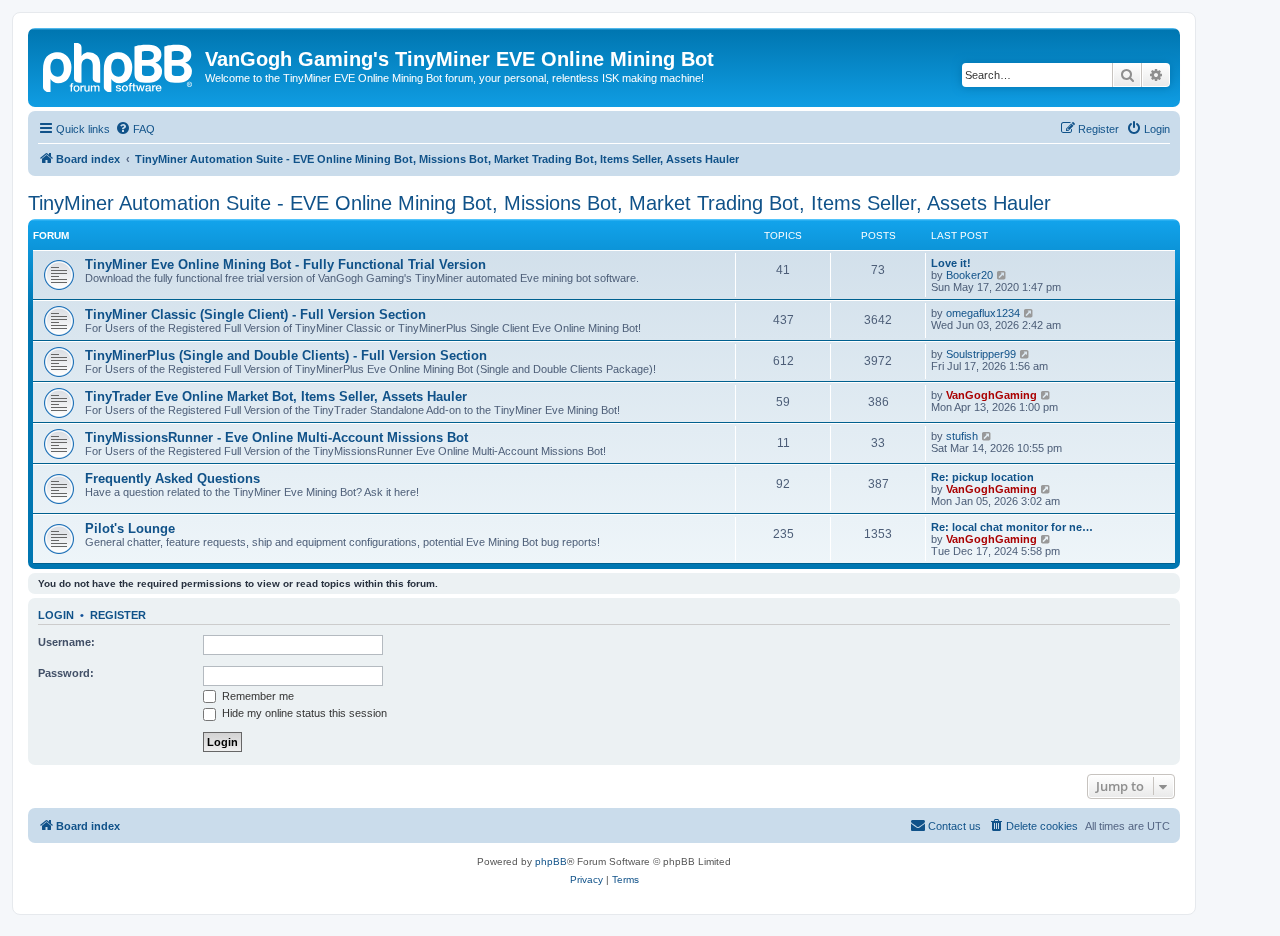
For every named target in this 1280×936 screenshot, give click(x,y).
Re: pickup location (982, 477)
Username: (66, 642)
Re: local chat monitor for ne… (1012, 527)
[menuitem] (135, 129)
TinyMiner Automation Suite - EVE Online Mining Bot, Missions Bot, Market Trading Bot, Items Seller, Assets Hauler (539, 203)
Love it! (951, 263)
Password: (66, 673)
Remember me (256, 696)
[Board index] (119, 65)
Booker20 (969, 275)
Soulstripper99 (981, 354)
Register (118, 615)
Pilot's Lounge (130, 528)
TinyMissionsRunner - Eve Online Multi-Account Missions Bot (276, 437)
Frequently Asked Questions (172, 478)
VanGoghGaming (991, 395)
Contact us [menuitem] (954, 826)
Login (56, 615)
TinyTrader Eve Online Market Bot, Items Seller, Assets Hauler (276, 396)
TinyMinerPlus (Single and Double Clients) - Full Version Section (286, 355)
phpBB (551, 861)
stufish (962, 436)
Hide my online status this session (303, 713)
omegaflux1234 (983, 313)
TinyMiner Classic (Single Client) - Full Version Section (255, 314)
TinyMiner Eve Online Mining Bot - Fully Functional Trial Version (285, 264)
